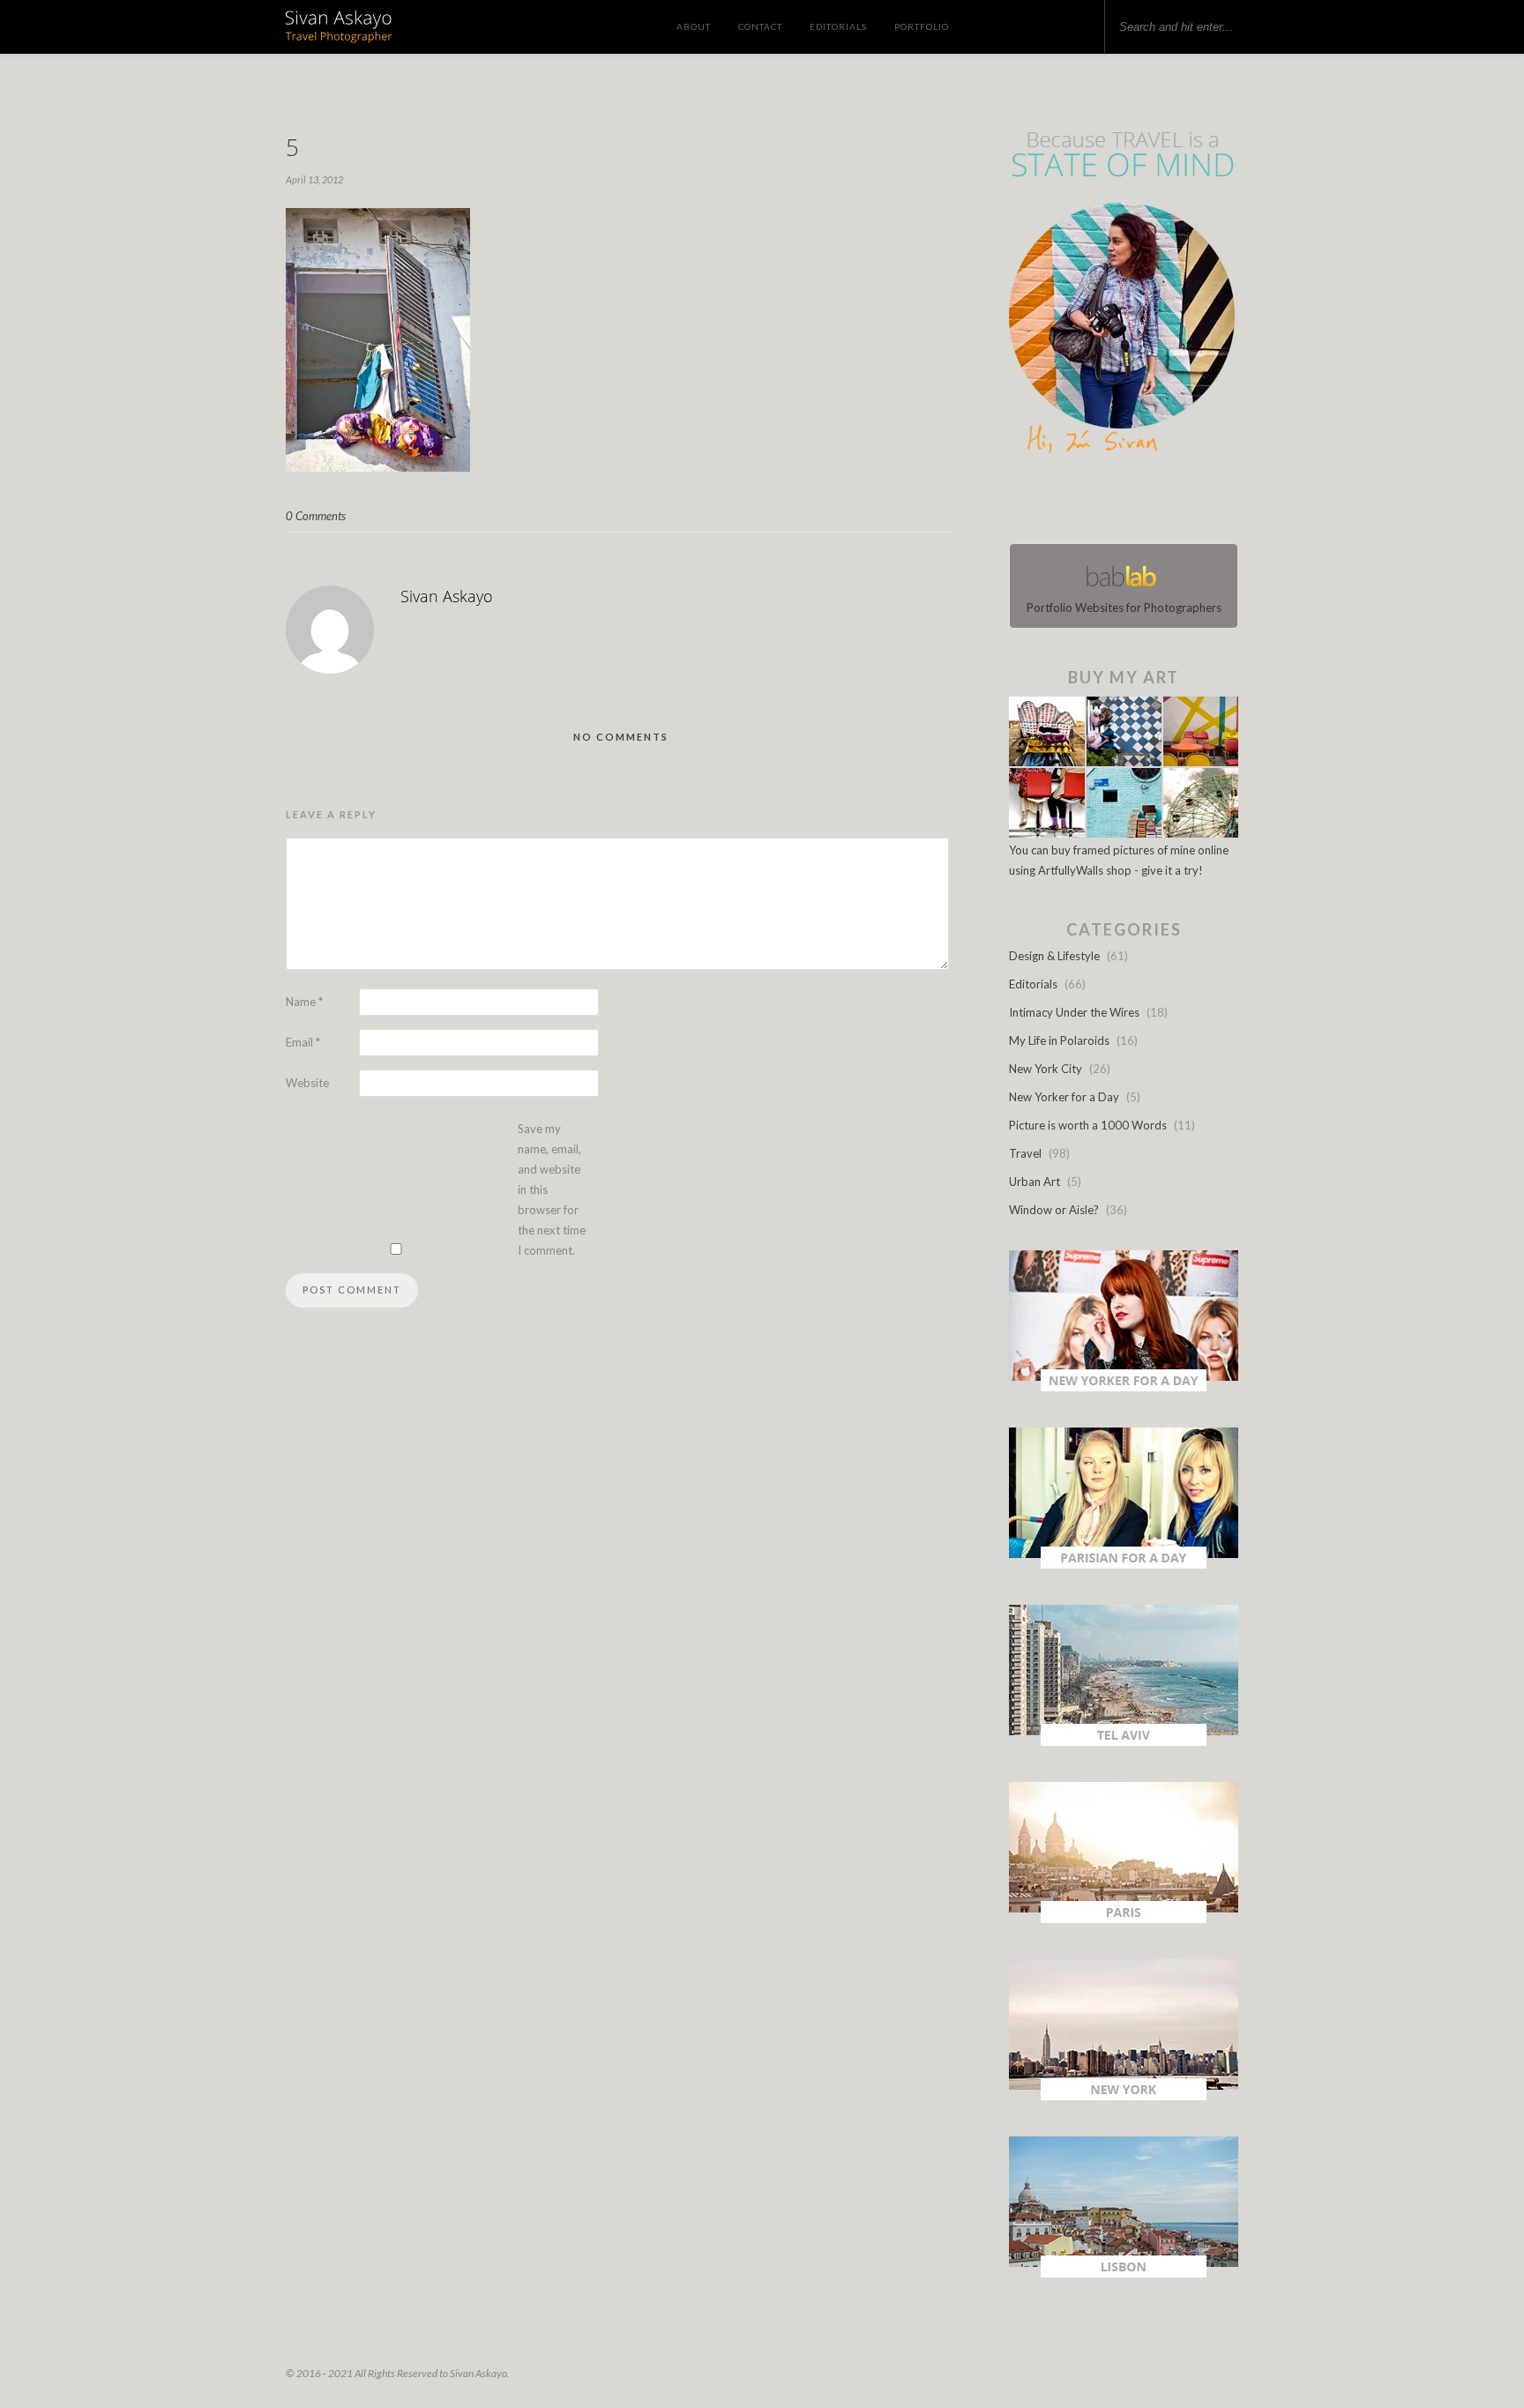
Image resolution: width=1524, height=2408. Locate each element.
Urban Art (1035, 1182)
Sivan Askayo (447, 596)
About (694, 26)
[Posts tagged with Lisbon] (1124, 2273)
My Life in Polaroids (1059, 1040)
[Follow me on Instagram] (1129, 503)
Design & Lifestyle (1054, 956)
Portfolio (922, 26)
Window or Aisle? (1054, 1210)
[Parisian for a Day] (1124, 1564)
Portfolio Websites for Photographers (1124, 608)
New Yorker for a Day (1064, 1097)
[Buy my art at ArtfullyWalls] (1124, 833)
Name (304, 1002)
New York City (1046, 1069)
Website (307, 1083)
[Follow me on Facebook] (1108, 503)
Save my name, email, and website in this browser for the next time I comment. (552, 1189)
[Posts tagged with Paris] (1124, 1919)
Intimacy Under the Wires (1074, 1012)
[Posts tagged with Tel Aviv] (1124, 1741)
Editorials (838, 26)
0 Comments (316, 516)
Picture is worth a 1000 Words (1088, 1125)
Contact (760, 26)
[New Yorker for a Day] (1124, 1387)
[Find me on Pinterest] (1139, 503)
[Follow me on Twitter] (1118, 503)
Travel (1025, 1153)
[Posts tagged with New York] (1124, 2096)
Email (303, 1042)
